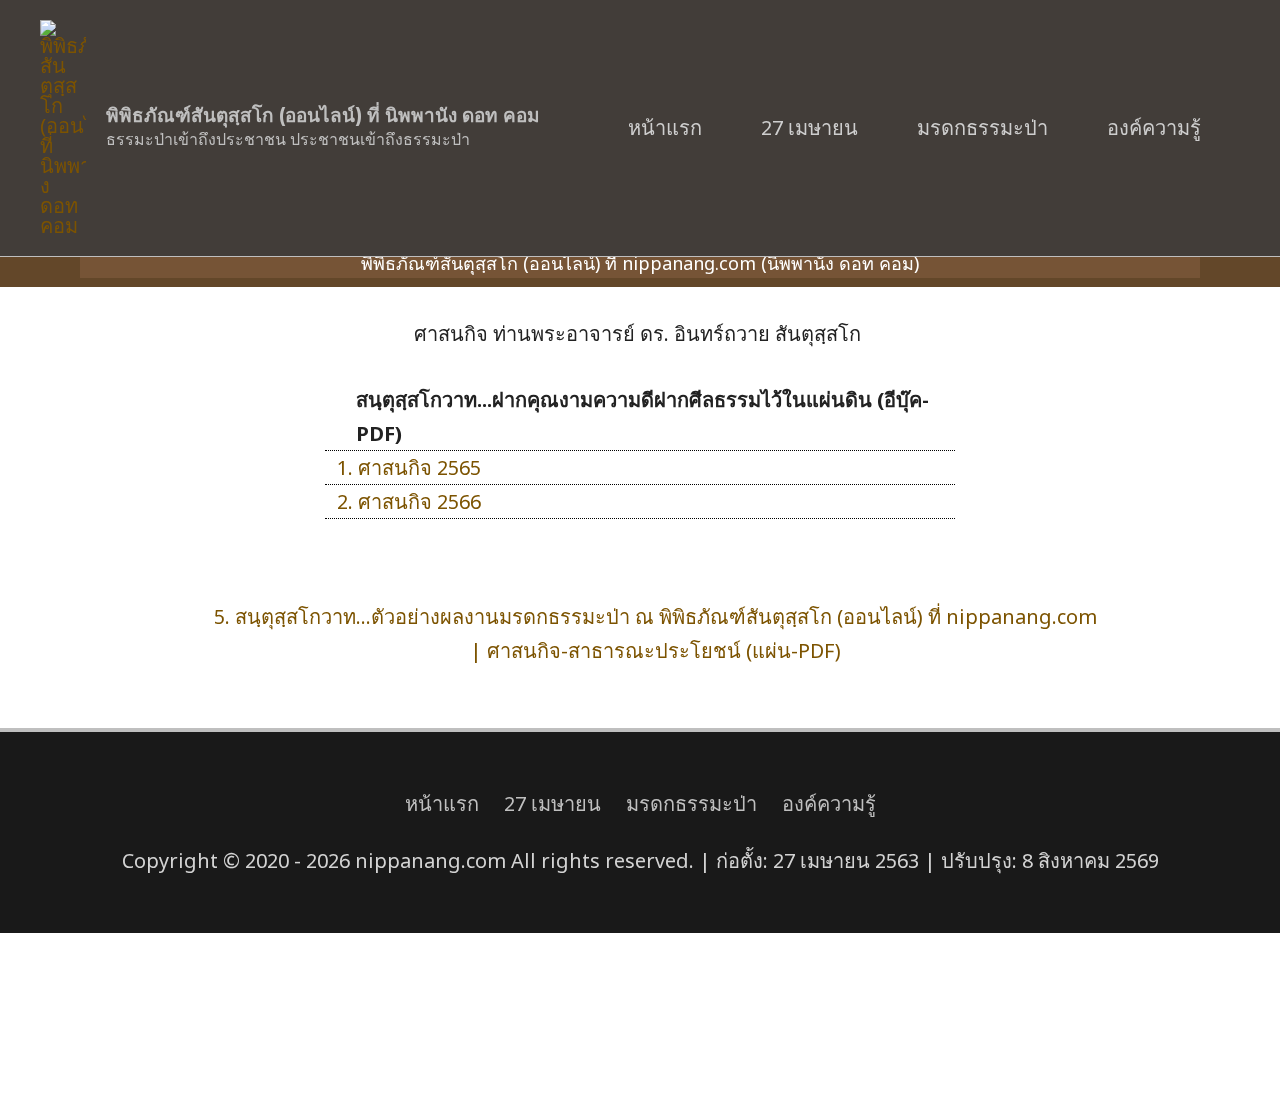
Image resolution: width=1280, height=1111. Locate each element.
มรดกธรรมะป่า (982, 127)
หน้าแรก (665, 127)
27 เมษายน (809, 127)
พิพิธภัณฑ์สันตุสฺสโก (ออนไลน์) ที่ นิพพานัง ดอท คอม (323, 115)
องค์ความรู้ (1154, 127)
